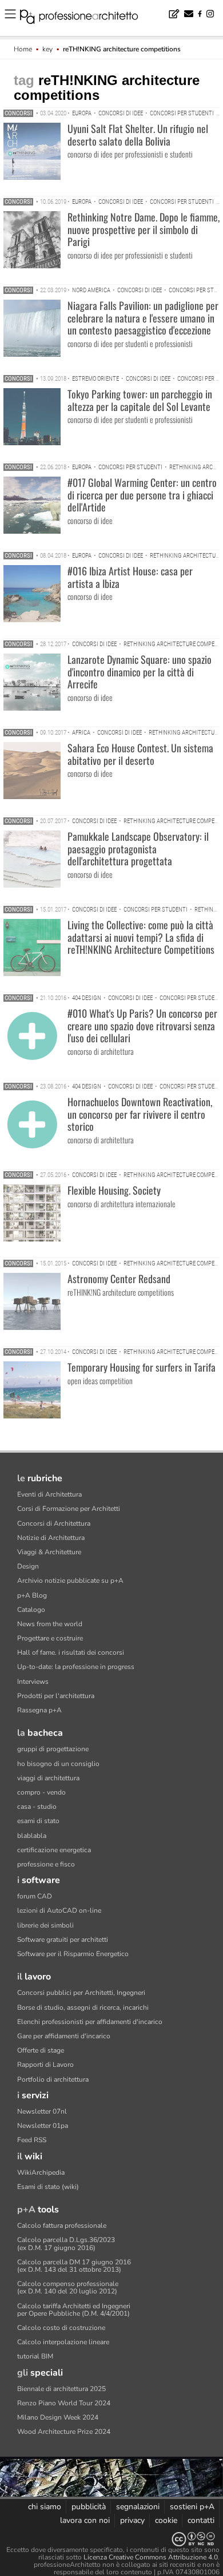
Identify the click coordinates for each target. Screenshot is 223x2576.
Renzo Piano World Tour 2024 (64, 2403)
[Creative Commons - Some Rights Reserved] (111, 2539)
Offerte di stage (41, 2050)
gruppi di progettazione (53, 1749)
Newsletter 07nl (42, 2111)
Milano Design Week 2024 (58, 2417)
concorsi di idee (121, 113)
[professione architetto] (86, 18)
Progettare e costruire (50, 1638)
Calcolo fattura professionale (62, 2226)
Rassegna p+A (39, 1710)
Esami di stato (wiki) (48, 2187)
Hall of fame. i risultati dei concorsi (71, 1652)
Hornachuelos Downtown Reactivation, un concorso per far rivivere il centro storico (140, 1114)
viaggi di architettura (48, 1778)
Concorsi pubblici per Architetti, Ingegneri (81, 1993)
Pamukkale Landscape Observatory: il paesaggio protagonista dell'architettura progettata (138, 848)
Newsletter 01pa (43, 2126)
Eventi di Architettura (49, 1494)
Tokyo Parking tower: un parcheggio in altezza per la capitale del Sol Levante (140, 400)
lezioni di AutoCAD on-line (59, 1910)
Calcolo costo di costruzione (61, 2328)
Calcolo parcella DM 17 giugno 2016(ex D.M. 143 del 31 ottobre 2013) (74, 2266)
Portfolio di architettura (53, 2079)
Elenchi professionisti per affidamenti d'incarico (90, 2022)
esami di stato (38, 1821)
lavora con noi (85, 2520)
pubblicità (89, 2507)
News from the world (50, 1624)
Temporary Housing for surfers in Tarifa (142, 1367)
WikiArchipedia (41, 2172)
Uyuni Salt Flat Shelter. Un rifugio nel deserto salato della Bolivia (138, 135)
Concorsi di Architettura (54, 1523)
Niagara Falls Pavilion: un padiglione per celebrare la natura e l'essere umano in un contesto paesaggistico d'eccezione (143, 318)
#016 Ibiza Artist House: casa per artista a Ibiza (130, 577)
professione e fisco (46, 1864)
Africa (81, 733)
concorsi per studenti (182, 113)
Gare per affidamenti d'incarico (64, 2036)
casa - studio (37, 1807)
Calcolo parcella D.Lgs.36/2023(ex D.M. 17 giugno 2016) (66, 2244)
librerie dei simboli (45, 1925)
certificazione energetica (54, 1850)
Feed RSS (32, 2140)
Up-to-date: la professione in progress (76, 1667)
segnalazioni (138, 2507)
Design (28, 1566)
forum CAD (35, 1896)
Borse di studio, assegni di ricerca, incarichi (83, 2007)
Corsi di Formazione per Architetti (69, 1509)
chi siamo (45, 2507)
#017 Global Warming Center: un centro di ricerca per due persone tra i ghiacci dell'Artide (142, 495)
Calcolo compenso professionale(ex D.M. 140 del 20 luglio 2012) (68, 2287)
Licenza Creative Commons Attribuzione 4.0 (151, 2557)
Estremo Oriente (95, 379)
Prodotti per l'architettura (56, 1696)
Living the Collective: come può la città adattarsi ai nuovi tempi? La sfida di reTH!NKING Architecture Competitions (141, 937)
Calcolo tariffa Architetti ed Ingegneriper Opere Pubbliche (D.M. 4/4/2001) (74, 2310)
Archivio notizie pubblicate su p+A (70, 1581)
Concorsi (18, 113)
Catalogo (31, 1610)
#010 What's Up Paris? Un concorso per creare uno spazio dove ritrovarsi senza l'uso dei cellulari (142, 1025)
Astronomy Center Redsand (119, 1279)
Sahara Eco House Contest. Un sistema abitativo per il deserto (140, 754)
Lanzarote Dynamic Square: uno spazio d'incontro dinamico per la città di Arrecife (140, 672)
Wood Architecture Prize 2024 (64, 2432)
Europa (82, 113)
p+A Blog (32, 1595)
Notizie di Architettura (51, 1538)
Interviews (33, 1682)
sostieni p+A (192, 2507)
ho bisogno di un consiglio (58, 1764)
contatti (201, 2520)
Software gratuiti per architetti (63, 1940)
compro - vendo (41, 1792)
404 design (87, 998)
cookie (166, 2520)
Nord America (91, 290)
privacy (132, 2520)
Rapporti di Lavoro (45, 2065)
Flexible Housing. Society (114, 1190)
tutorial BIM (35, 2356)
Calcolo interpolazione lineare (63, 2342)
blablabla (32, 1836)
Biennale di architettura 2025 (61, 2389)
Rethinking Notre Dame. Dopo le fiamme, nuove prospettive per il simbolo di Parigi (144, 229)
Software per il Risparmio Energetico (73, 1954)
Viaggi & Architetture (49, 1552)
